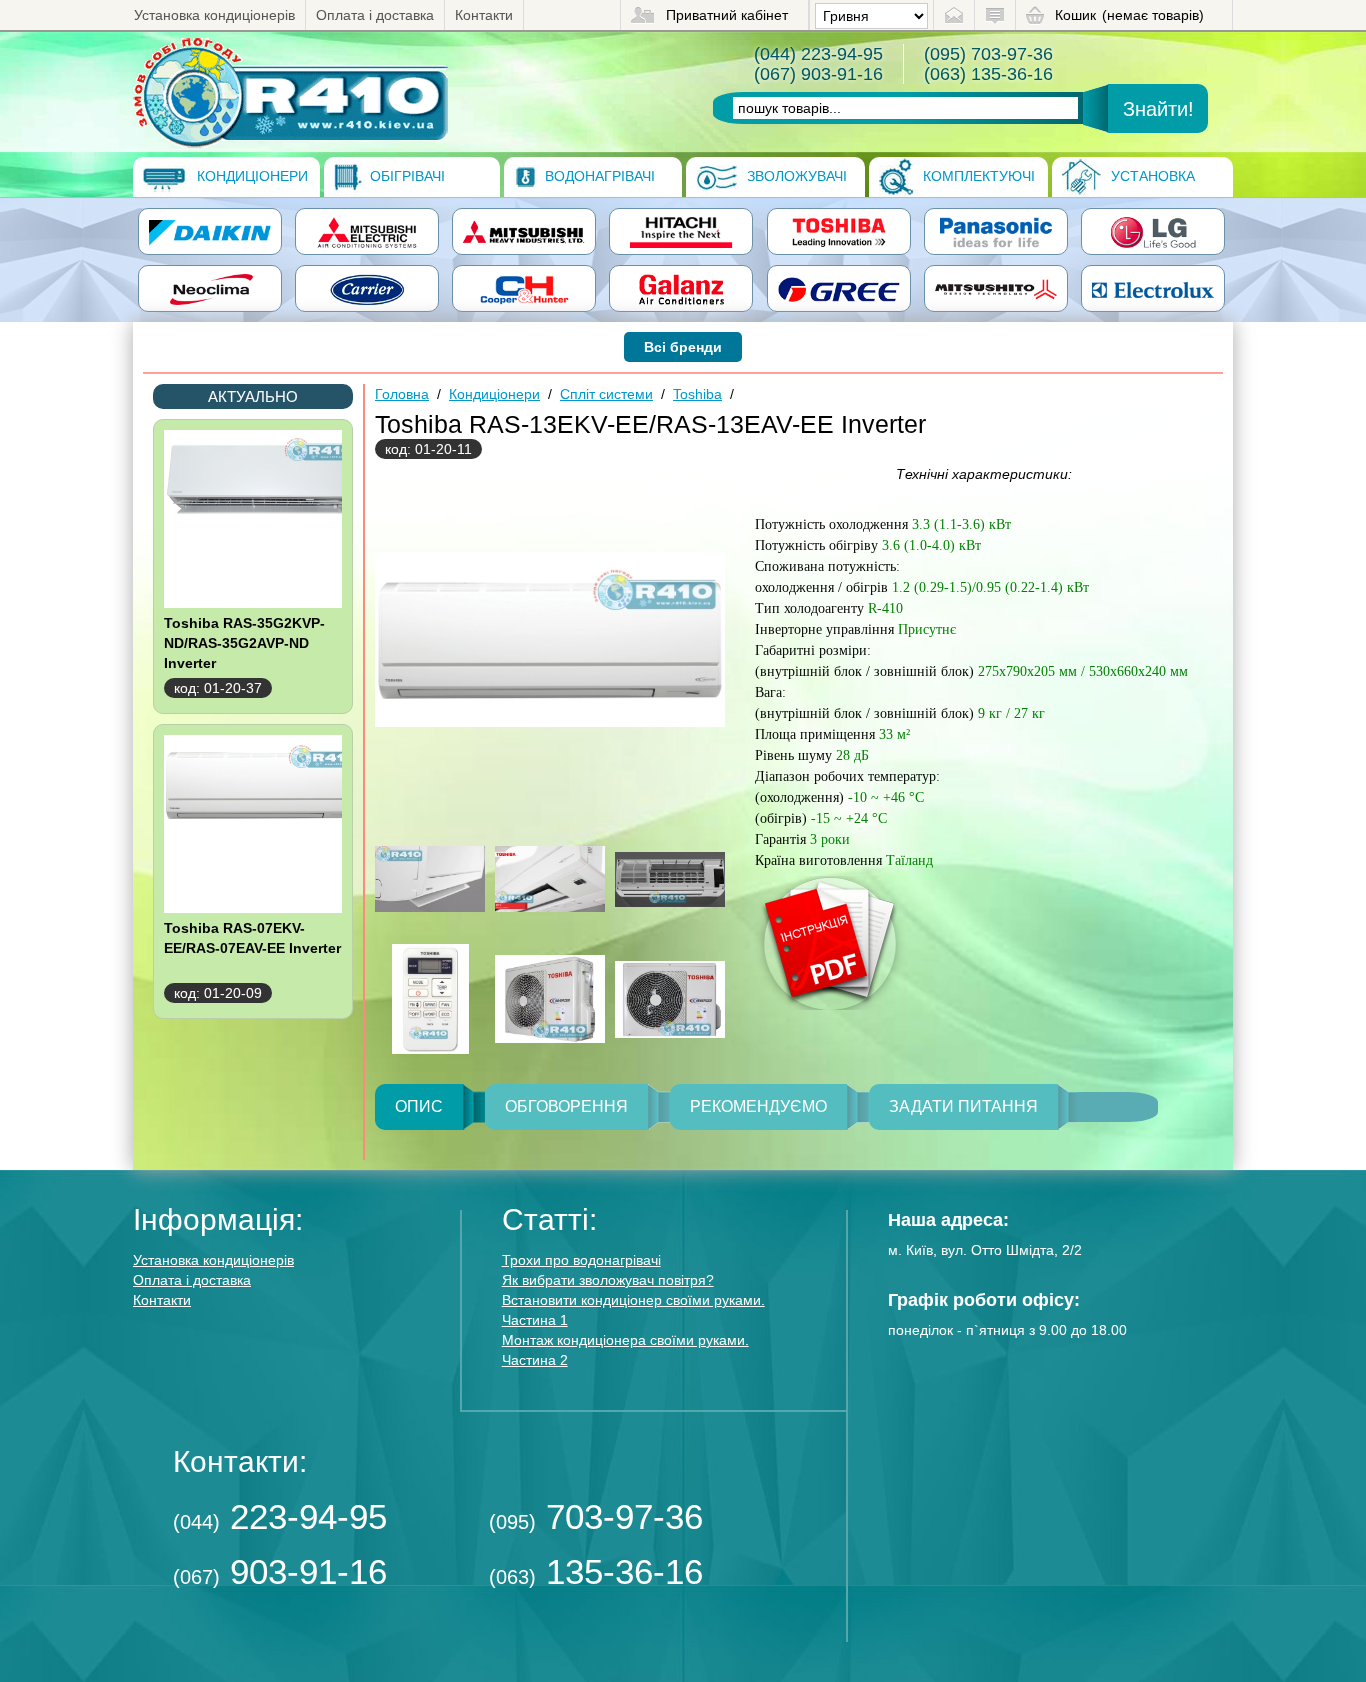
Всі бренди (683, 347)
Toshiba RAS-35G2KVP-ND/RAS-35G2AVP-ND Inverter (244, 643)
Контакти (484, 15)
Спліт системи (606, 394)
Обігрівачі (405, 176)
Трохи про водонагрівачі (581, 1260)
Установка (1151, 176)
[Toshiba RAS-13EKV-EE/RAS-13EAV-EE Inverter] (290, 92)
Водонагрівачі (598, 176)
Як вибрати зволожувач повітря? (608, 1280)
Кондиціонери (250, 176)
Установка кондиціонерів (214, 15)
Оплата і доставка (375, 15)
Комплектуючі (977, 176)
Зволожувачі (795, 176)
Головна (402, 394)
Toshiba (697, 394)
